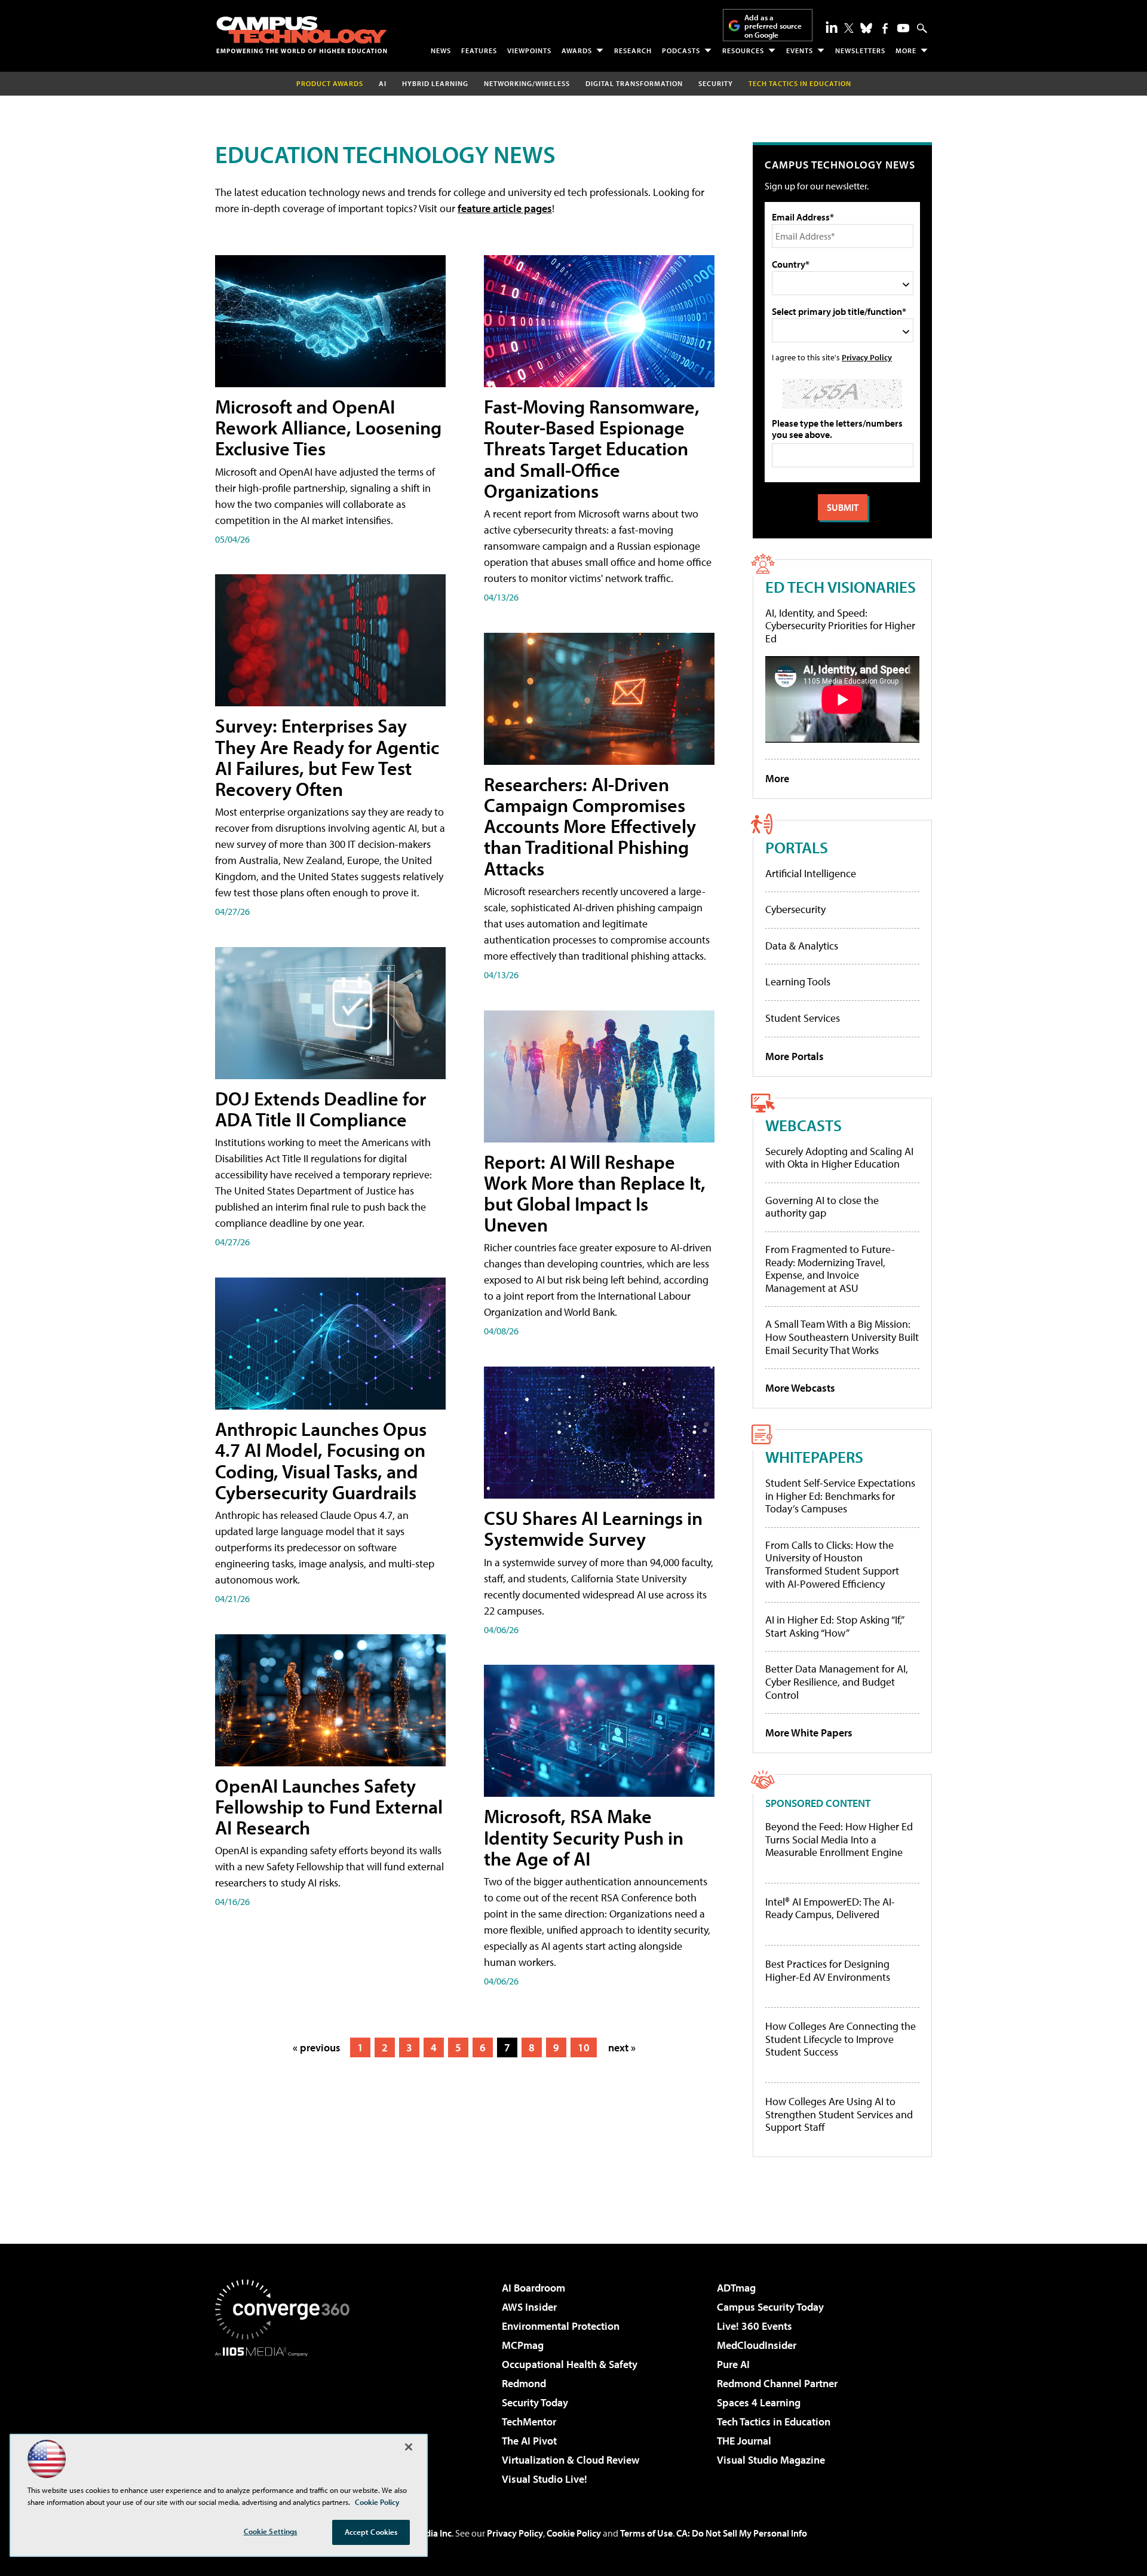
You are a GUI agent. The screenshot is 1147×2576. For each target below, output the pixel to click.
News (441, 50)
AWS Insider (529, 2307)
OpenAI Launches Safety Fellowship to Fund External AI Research (329, 1806)
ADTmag (736, 2288)
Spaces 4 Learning (759, 2402)
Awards (577, 50)
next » (622, 2047)
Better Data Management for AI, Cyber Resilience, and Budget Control (837, 1681)
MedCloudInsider (757, 2345)
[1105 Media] (287, 2418)
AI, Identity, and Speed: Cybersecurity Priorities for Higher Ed (840, 626)
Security (716, 83)
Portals (797, 847)
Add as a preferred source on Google (773, 26)
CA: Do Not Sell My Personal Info (742, 2533)
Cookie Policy (574, 2533)
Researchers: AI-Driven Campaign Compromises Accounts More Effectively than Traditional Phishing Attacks (590, 826)
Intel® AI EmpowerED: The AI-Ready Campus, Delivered (830, 1908)
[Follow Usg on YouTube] (903, 28)
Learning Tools (798, 981)
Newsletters (860, 50)
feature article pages (505, 208)
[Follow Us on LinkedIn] (832, 27)
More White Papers (809, 1733)
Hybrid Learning (435, 83)
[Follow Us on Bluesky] (866, 28)
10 (584, 2047)
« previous (317, 2047)
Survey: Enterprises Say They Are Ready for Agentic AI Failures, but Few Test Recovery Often (327, 757)
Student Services (803, 1018)
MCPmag (523, 2345)
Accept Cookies (371, 2532)
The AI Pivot (529, 2441)
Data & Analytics (802, 946)
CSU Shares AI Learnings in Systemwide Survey (593, 1528)
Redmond (524, 2383)
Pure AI (733, 2364)
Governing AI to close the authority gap (822, 1207)
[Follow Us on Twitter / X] (849, 28)
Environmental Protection (561, 2326)
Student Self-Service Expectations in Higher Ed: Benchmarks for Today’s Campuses (840, 1496)
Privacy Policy (867, 357)
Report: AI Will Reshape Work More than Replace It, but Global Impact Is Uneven (595, 1193)
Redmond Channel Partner (777, 2383)
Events (800, 50)
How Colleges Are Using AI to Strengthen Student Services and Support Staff (839, 2114)
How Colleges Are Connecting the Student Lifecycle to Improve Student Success (841, 2039)
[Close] (409, 2447)
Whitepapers (814, 1457)
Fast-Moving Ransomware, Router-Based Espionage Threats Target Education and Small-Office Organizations (592, 448)
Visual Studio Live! (545, 2479)
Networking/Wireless (527, 83)
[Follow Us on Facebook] (885, 28)
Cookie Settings (271, 2531)
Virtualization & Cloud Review (571, 2460)
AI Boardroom (533, 2288)
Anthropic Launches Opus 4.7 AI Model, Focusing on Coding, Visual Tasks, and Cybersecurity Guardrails (321, 1460)
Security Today (535, 2402)
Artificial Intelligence (811, 873)
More (906, 50)
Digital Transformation (634, 83)
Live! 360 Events (755, 2326)
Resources (743, 50)
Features (479, 50)
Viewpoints (529, 50)
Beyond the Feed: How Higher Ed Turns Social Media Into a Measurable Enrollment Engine (839, 1840)
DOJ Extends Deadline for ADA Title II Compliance (321, 1109)
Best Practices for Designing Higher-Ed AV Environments (828, 1970)
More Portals (795, 1056)
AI (383, 83)
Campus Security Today (770, 2307)
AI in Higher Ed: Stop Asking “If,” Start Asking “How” (834, 1626)
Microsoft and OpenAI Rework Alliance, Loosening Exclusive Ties (328, 427)
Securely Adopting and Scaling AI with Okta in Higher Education (839, 1158)
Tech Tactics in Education (774, 2422)
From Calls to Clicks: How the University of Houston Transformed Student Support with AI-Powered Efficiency (832, 1564)
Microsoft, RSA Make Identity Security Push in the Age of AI (584, 1837)
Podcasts (681, 50)
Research (633, 50)
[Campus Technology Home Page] (302, 35)
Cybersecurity (795, 909)
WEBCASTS (803, 1125)
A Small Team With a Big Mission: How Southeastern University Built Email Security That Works (842, 1337)
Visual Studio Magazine (771, 2460)
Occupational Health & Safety (570, 2364)
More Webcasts (800, 1388)
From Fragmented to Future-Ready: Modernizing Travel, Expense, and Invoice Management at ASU (830, 1269)
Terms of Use (646, 2533)
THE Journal (744, 2441)
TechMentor (529, 2422)
